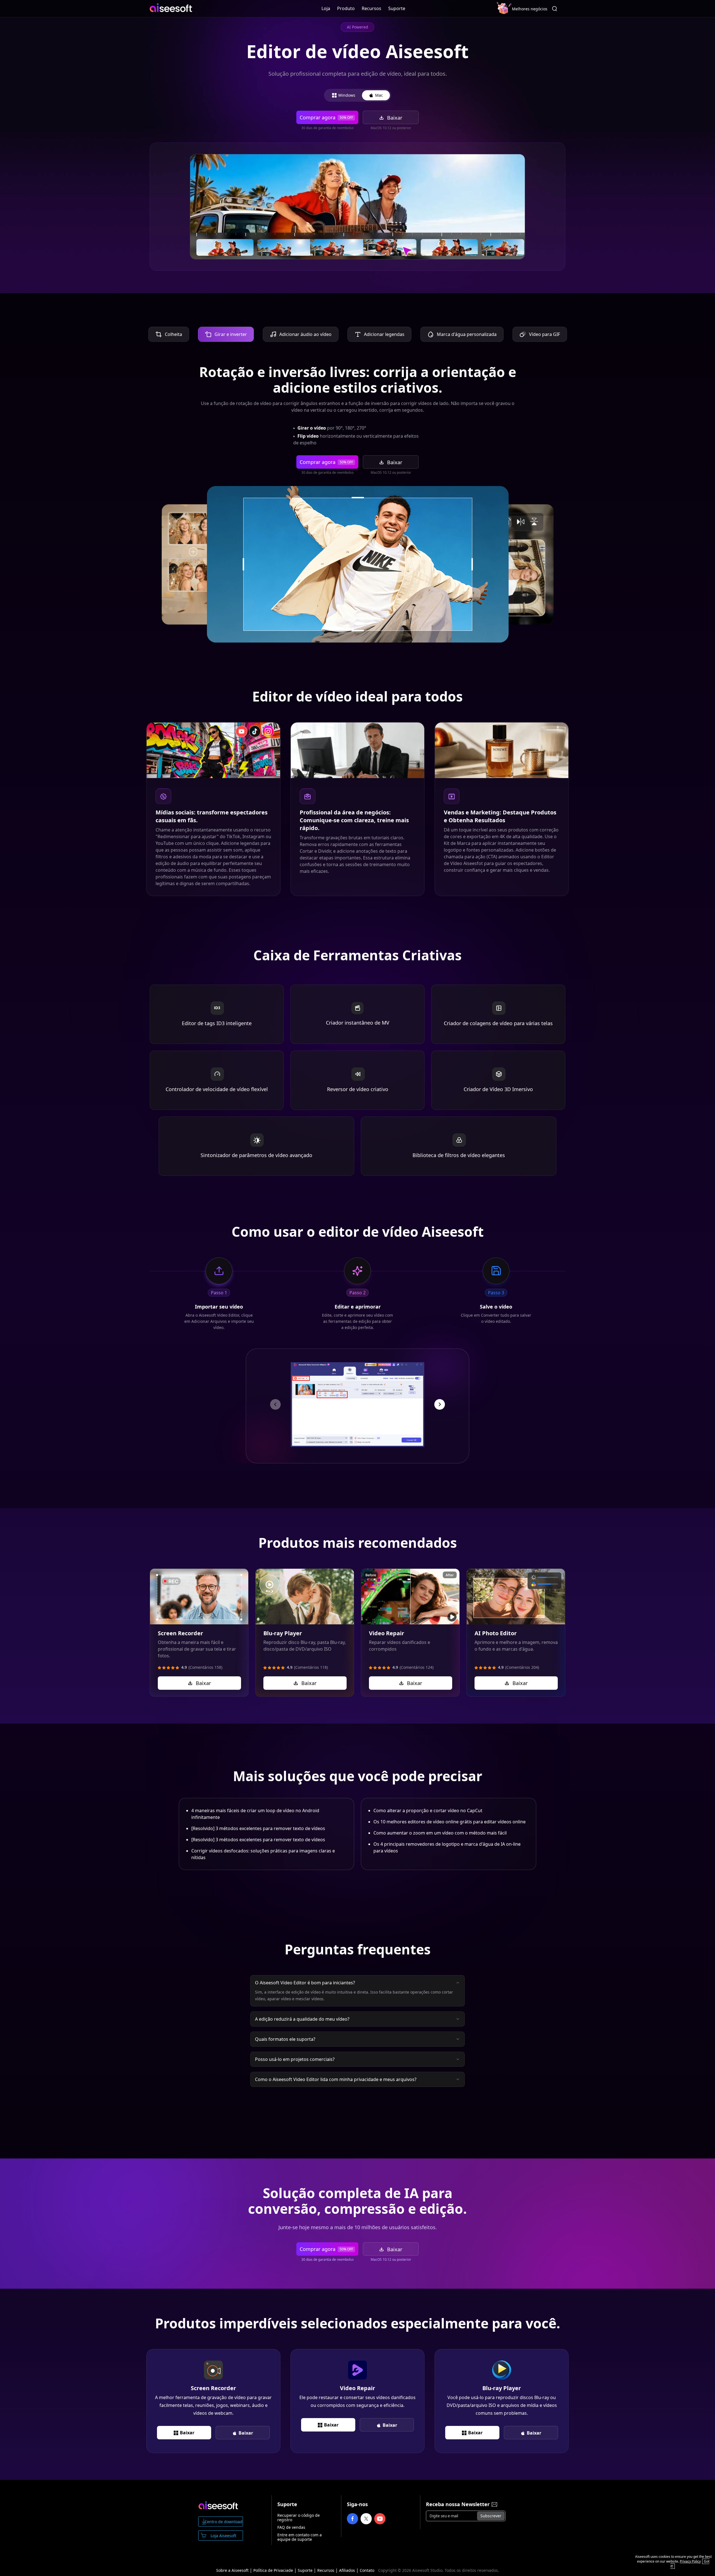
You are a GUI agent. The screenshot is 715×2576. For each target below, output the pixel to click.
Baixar (395, 118)
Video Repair (387, 1624)
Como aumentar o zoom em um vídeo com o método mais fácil (440, 1824)
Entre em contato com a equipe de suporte (300, 2528)
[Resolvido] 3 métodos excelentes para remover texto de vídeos (258, 1819)
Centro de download (223, 2513)
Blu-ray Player (283, 1624)
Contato (367, 2561)
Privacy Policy (690, 2561)
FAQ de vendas (291, 2518)
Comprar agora (326, 117)
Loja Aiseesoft (223, 2527)
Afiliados (347, 2561)
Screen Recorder (180, 1624)
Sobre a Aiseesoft (232, 2561)
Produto (346, 8)
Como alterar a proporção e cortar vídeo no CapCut (428, 1802)
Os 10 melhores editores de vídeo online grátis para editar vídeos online (450, 1813)
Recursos (371, 8)
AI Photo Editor (496, 1624)
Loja (326, 8)
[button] (275, 1395)
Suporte (397, 8)
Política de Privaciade (273, 2561)
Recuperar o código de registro (299, 2509)
